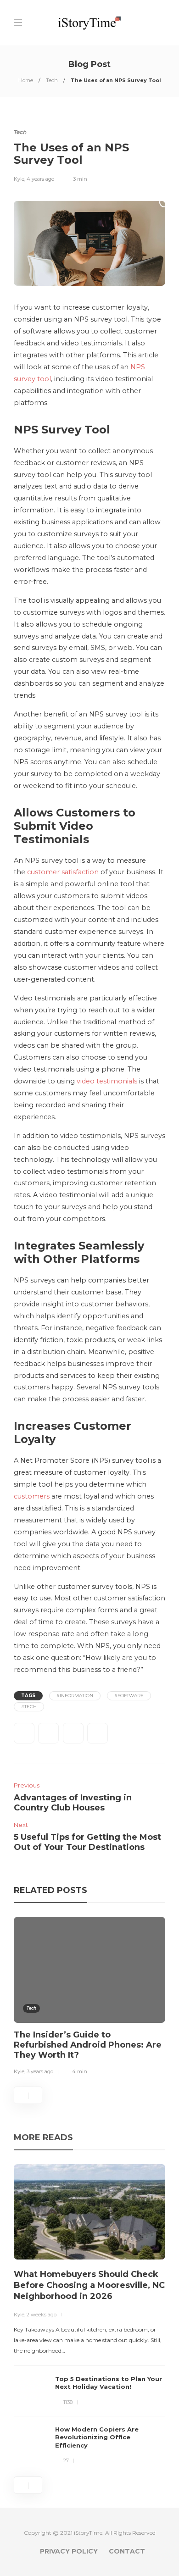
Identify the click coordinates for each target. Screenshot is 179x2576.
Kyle (19, 179)
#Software (129, 1696)
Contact (127, 2551)
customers (32, 1496)
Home (26, 80)
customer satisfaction (63, 872)
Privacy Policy (69, 2551)
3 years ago (40, 2071)
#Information (75, 1696)
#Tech (29, 1707)
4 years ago (40, 179)
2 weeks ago (42, 2315)
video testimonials (107, 1081)
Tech (52, 80)
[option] (89, 1998)
